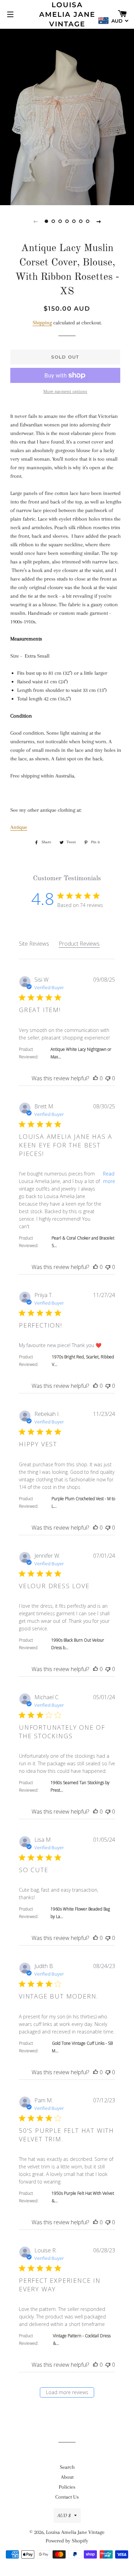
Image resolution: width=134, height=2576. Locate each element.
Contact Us (67, 2497)
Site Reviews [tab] (34, 944)
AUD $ (64, 2515)
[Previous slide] (35, 221)
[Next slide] (99, 221)
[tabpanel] (67, 116)
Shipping (42, 323)
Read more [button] (109, 1177)
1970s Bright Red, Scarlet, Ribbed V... (83, 1361)
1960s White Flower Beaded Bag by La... (80, 1913)
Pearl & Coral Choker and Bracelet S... (83, 1242)
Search (67, 2467)
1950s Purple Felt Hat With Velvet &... (83, 2197)
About (67, 2477)
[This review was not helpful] (108, 1078)
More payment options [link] (65, 391)
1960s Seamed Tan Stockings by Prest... (80, 1786)
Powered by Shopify (67, 2541)
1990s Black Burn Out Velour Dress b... (78, 1644)
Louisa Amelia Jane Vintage (67, 14)
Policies (67, 2487)
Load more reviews (67, 2392)
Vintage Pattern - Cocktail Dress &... (82, 2339)
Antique (19, 827)
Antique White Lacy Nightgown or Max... (81, 1053)
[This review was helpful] (96, 1078)
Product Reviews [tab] (79, 944)
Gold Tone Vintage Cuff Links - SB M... (82, 2047)
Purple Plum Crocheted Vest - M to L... (83, 1502)
